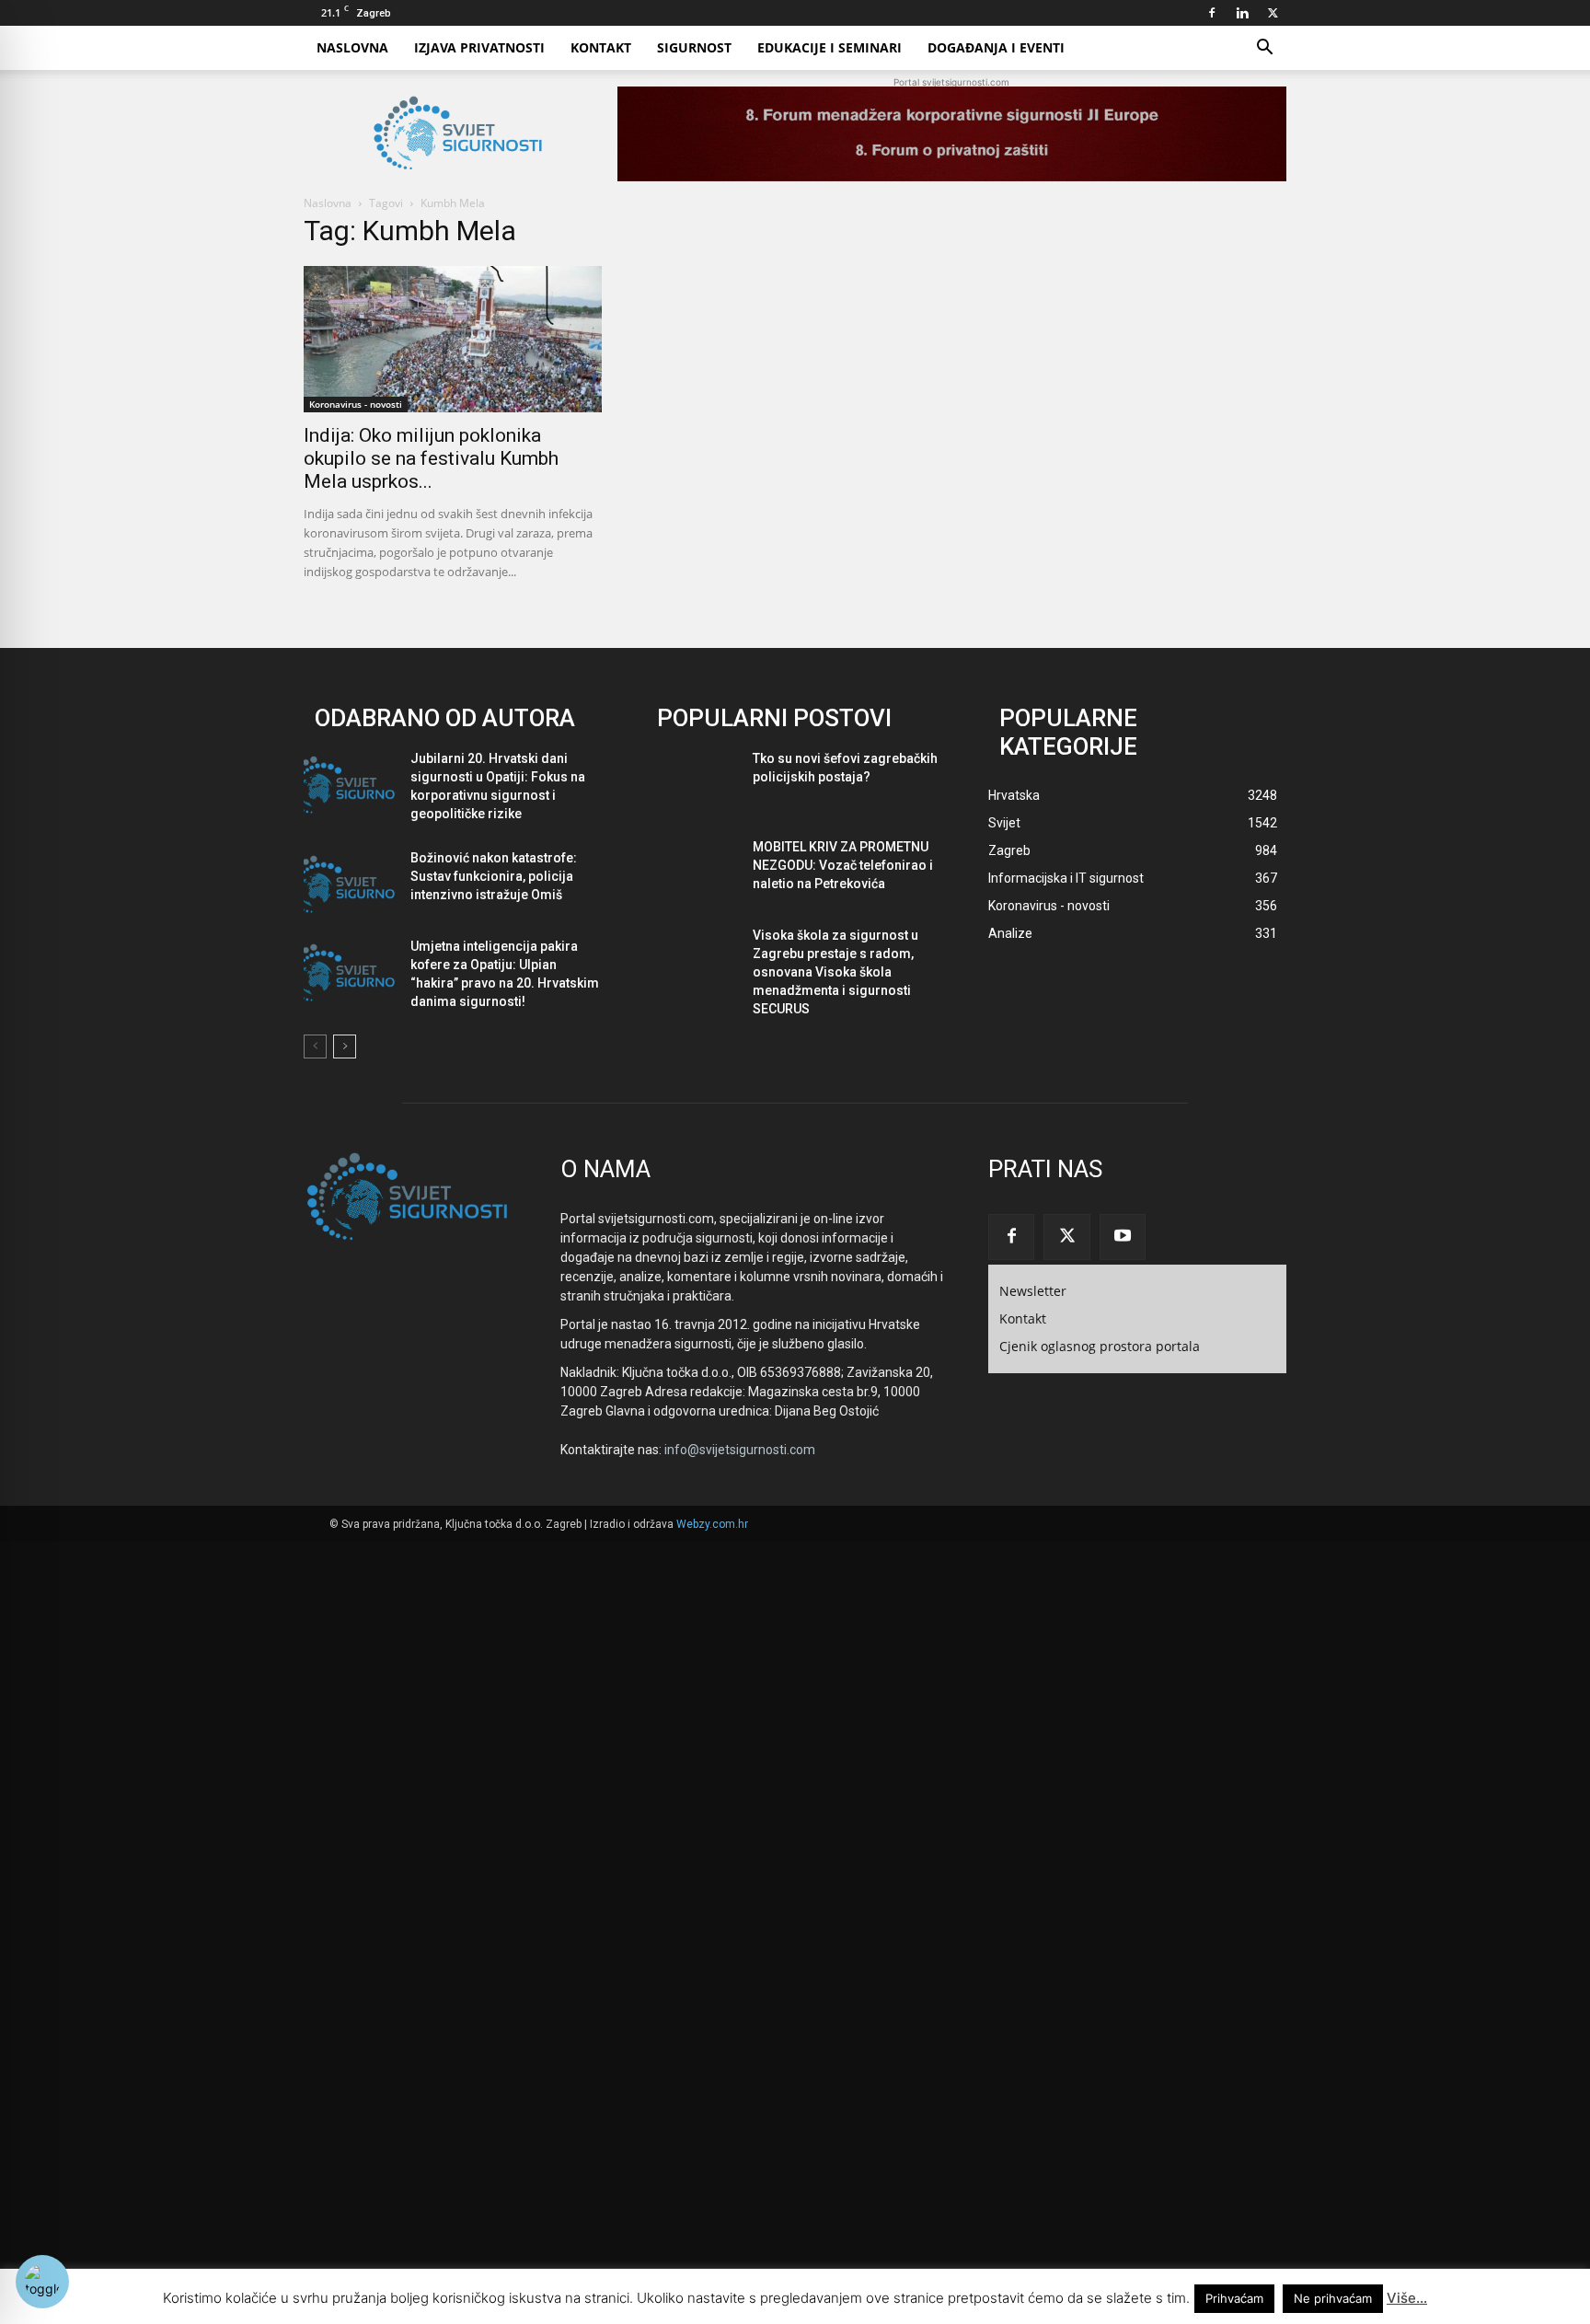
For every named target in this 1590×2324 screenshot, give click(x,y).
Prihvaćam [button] (1234, 2298)
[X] (1273, 13)
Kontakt (601, 47)
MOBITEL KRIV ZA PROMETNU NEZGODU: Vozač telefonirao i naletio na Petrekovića (843, 865)
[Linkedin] (1242, 13)
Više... (1407, 2298)
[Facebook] (1212, 13)
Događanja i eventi (996, 47)
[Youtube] (1123, 1237)
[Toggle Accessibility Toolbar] (42, 2282)
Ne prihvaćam (1333, 2298)
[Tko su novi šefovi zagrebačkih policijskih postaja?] (692, 785)
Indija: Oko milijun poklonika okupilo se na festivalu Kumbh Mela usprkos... (431, 458)
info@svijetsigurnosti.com (740, 1450)
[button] (1264, 49)
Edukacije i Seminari (830, 47)
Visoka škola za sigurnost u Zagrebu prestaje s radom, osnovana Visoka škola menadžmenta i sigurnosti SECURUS (835, 972)
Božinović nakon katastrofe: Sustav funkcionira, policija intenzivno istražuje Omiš (494, 876)
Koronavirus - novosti (356, 404)
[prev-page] (315, 1046)
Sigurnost (694, 47)
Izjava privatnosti (479, 47)
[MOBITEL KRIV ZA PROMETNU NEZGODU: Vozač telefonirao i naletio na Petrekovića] (692, 873)
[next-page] (345, 1046)
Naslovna (352, 47)
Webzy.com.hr (712, 1524)
